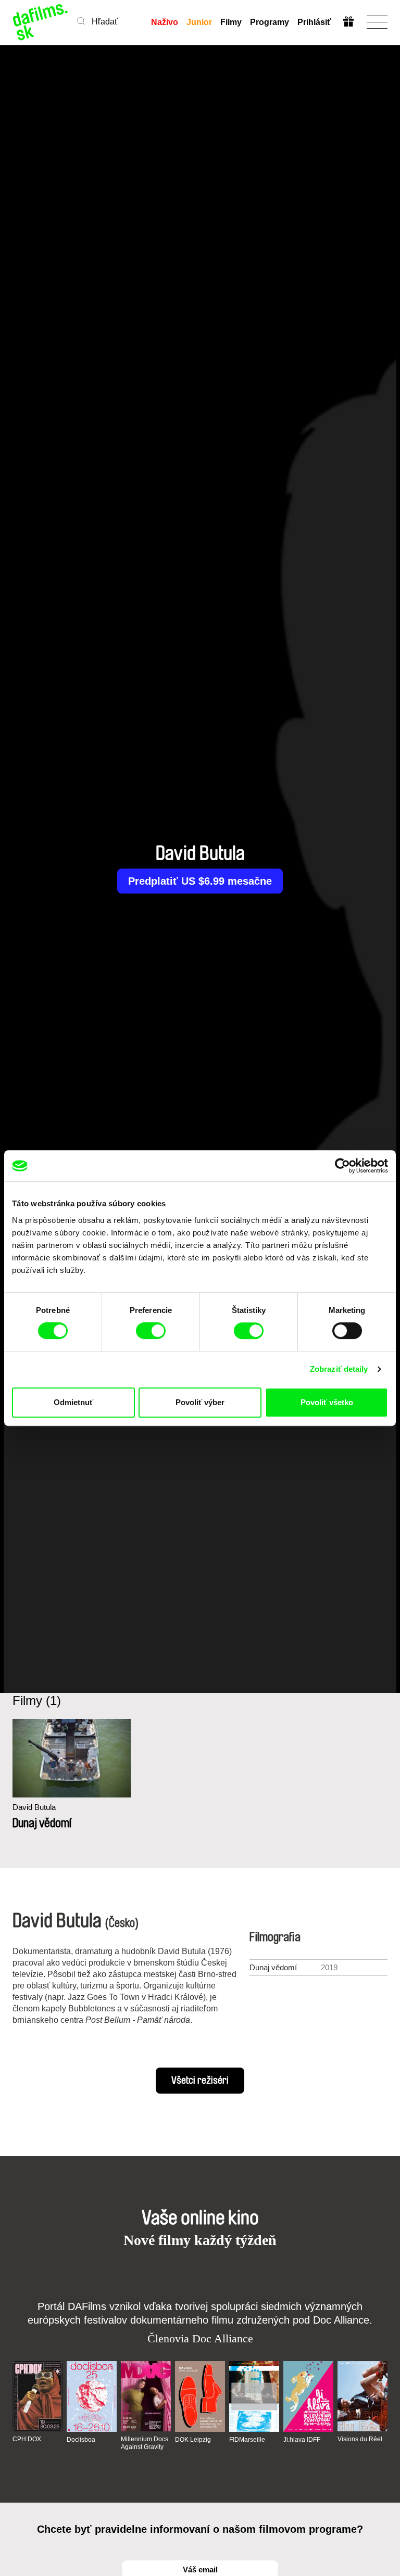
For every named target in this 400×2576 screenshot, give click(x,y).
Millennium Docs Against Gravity (145, 2443)
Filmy (231, 22)
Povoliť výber (200, 1402)
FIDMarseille (247, 2440)
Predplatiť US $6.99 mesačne (200, 881)
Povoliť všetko (327, 1402)
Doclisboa (81, 2440)
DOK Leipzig (193, 2440)
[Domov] (41, 22)
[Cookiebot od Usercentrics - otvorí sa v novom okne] (342, 1166)
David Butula (34, 1807)
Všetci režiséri (200, 2081)
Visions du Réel (360, 2439)
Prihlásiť (314, 22)
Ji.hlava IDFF (302, 2440)
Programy (270, 22)
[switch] (151, 1331)
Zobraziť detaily (339, 1369)
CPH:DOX (27, 2439)
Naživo (165, 22)
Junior (199, 22)
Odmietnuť (73, 1402)
